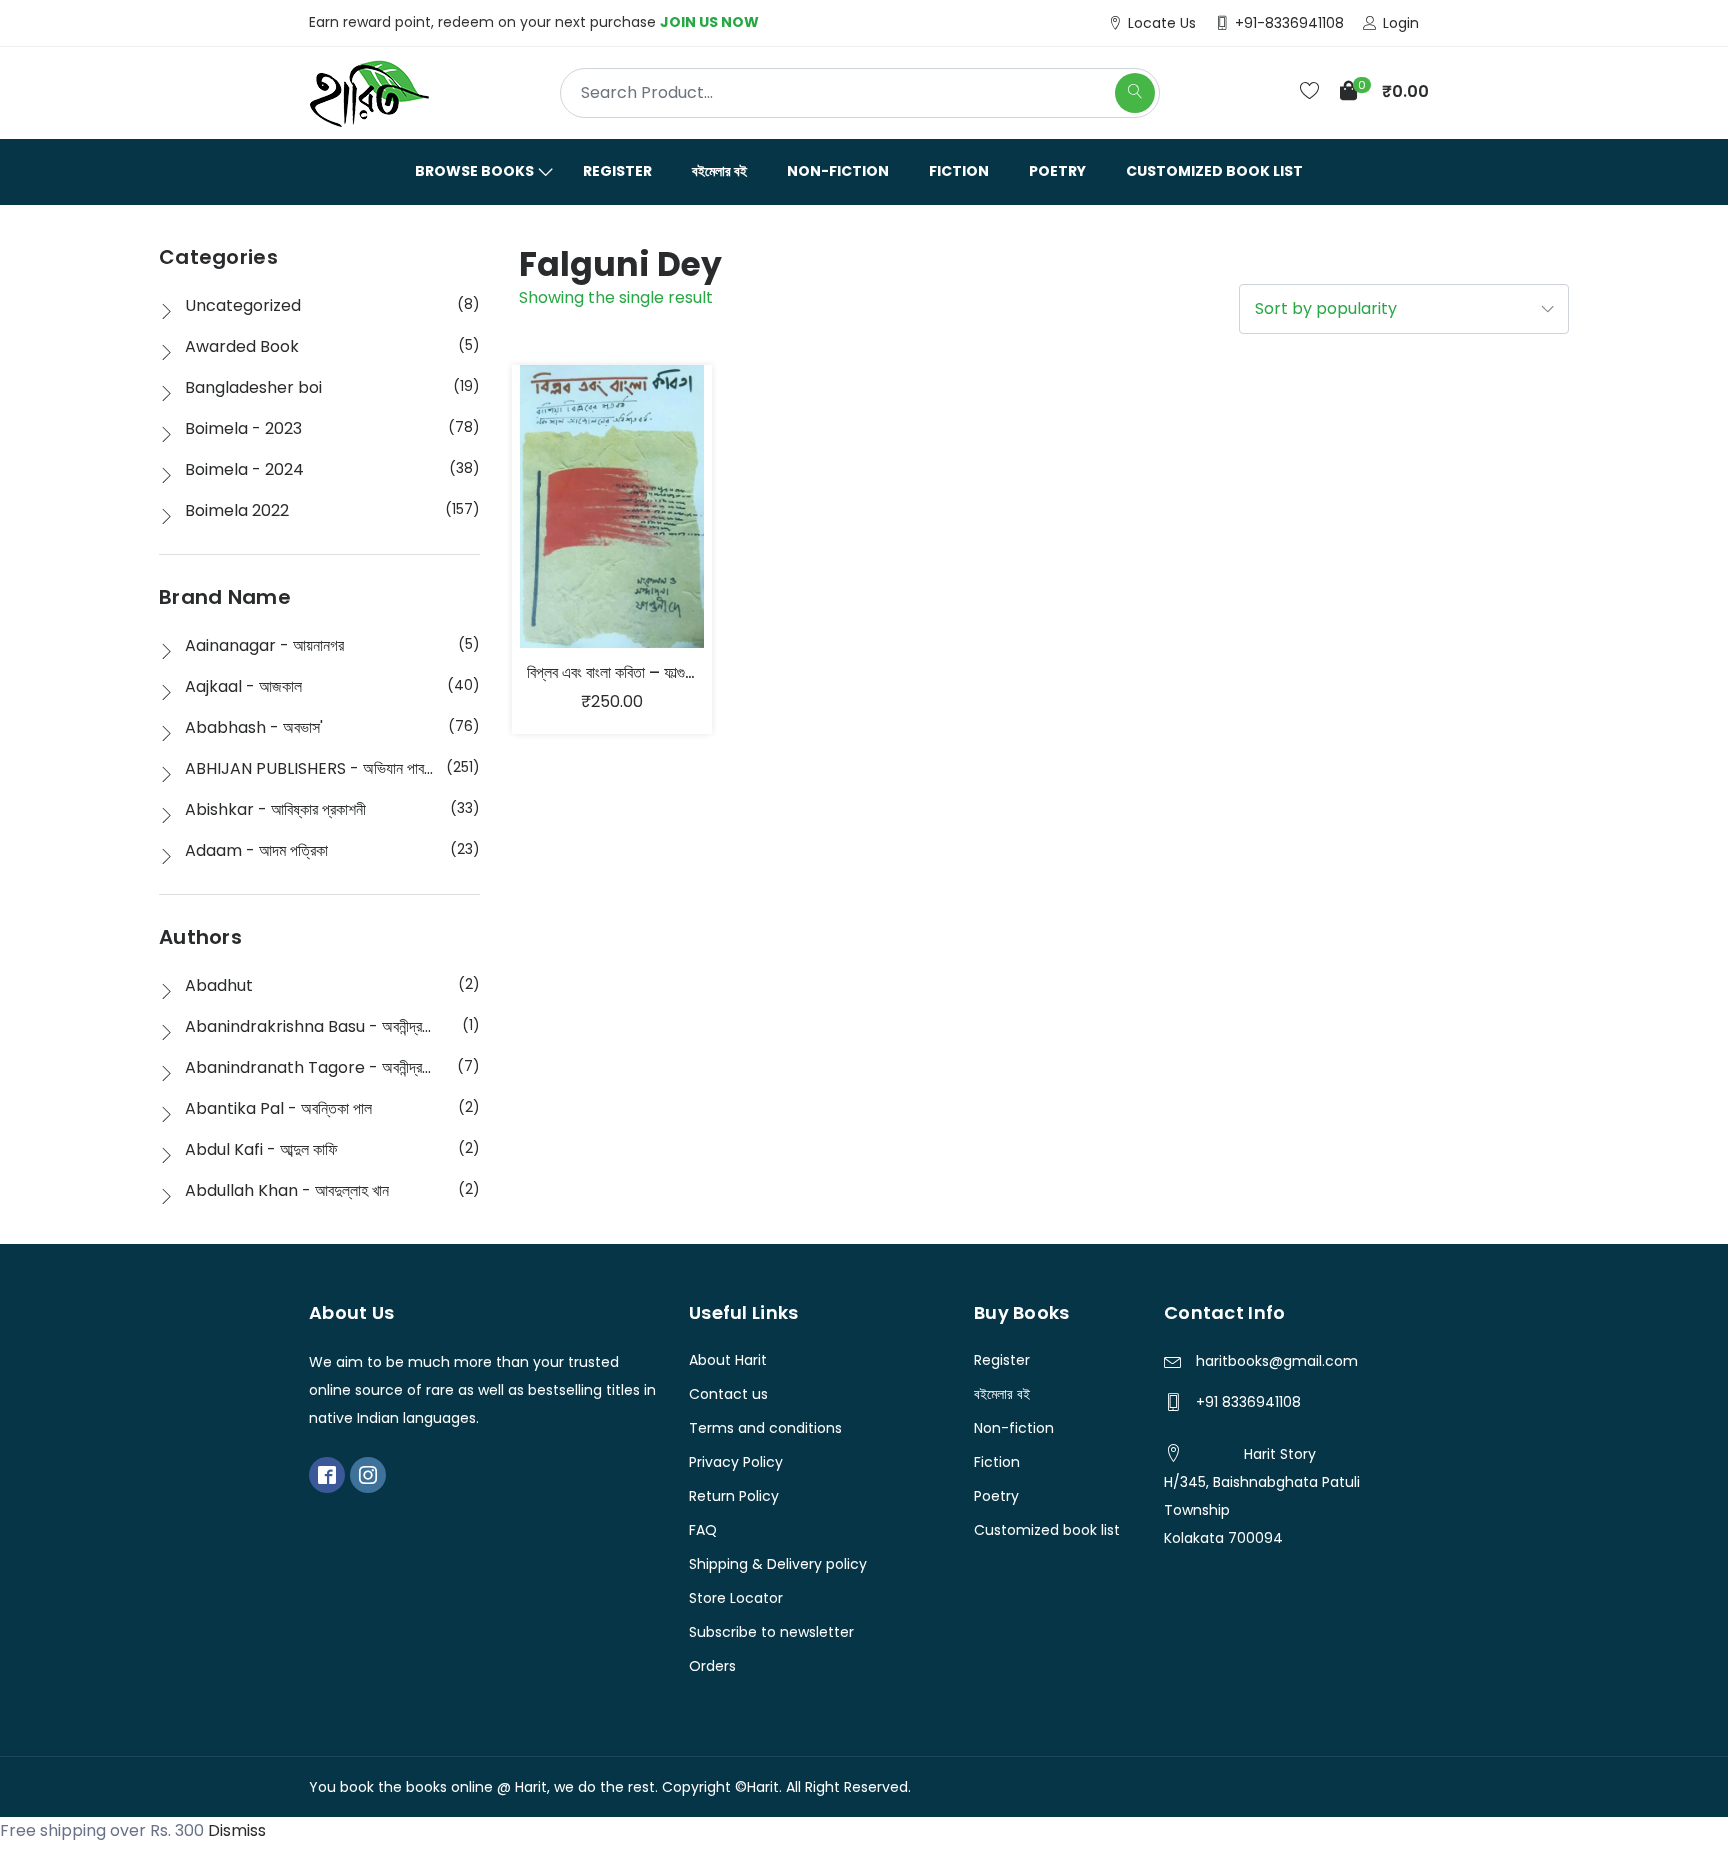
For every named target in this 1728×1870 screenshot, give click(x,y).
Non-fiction (838, 171)
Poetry (1057, 171)
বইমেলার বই (719, 171)
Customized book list (1214, 171)
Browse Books (474, 171)
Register (617, 171)
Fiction (959, 171)
